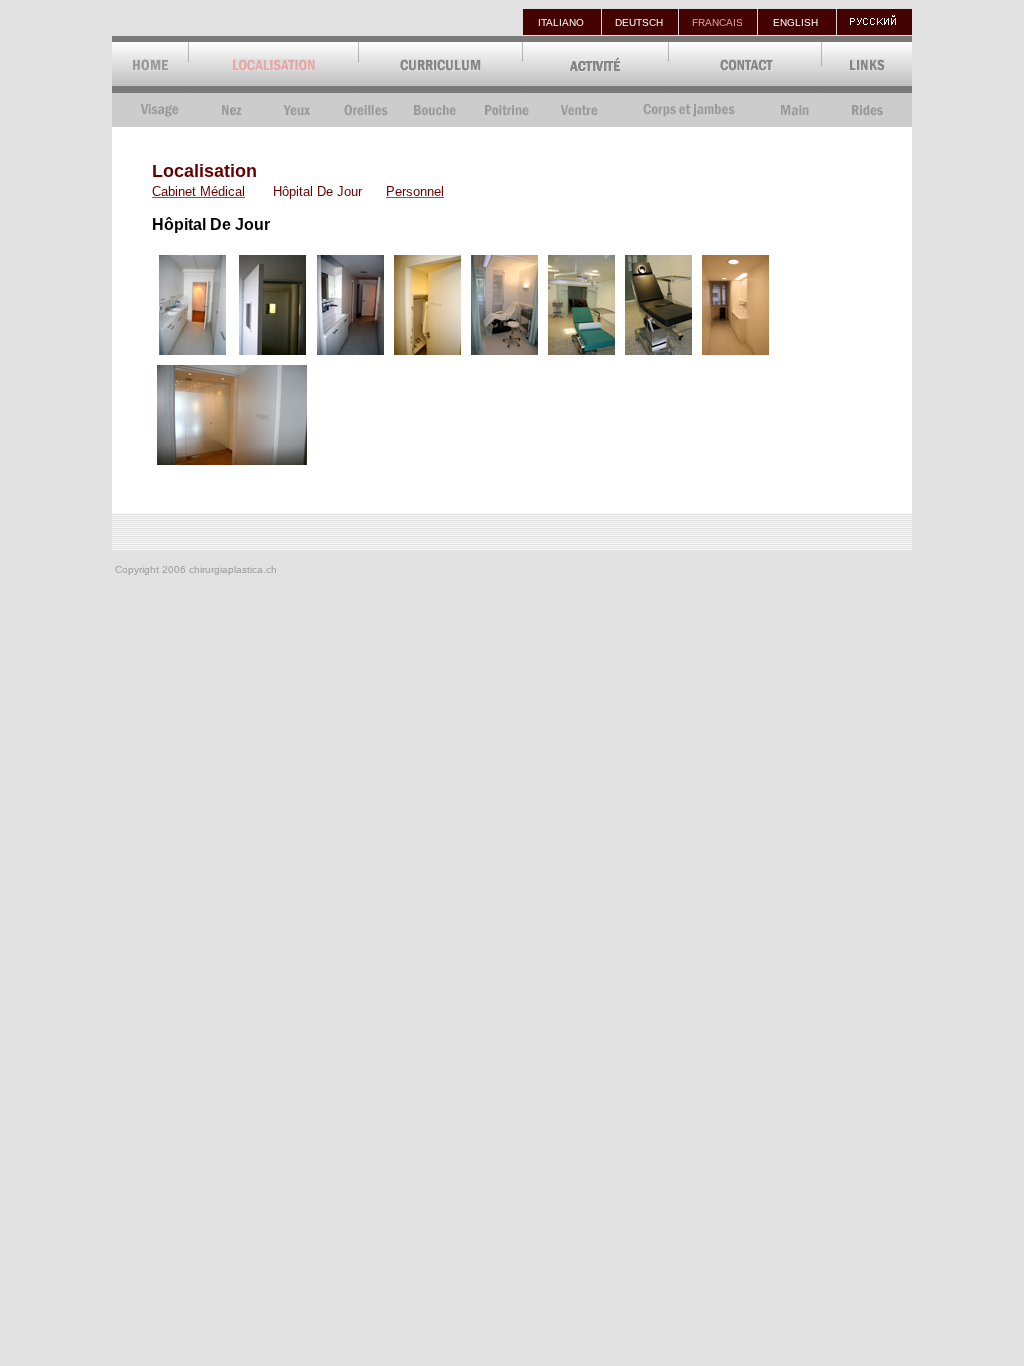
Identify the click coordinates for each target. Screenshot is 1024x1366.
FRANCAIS (717, 22)
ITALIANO (561, 22)
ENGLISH (795, 22)
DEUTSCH (639, 22)
